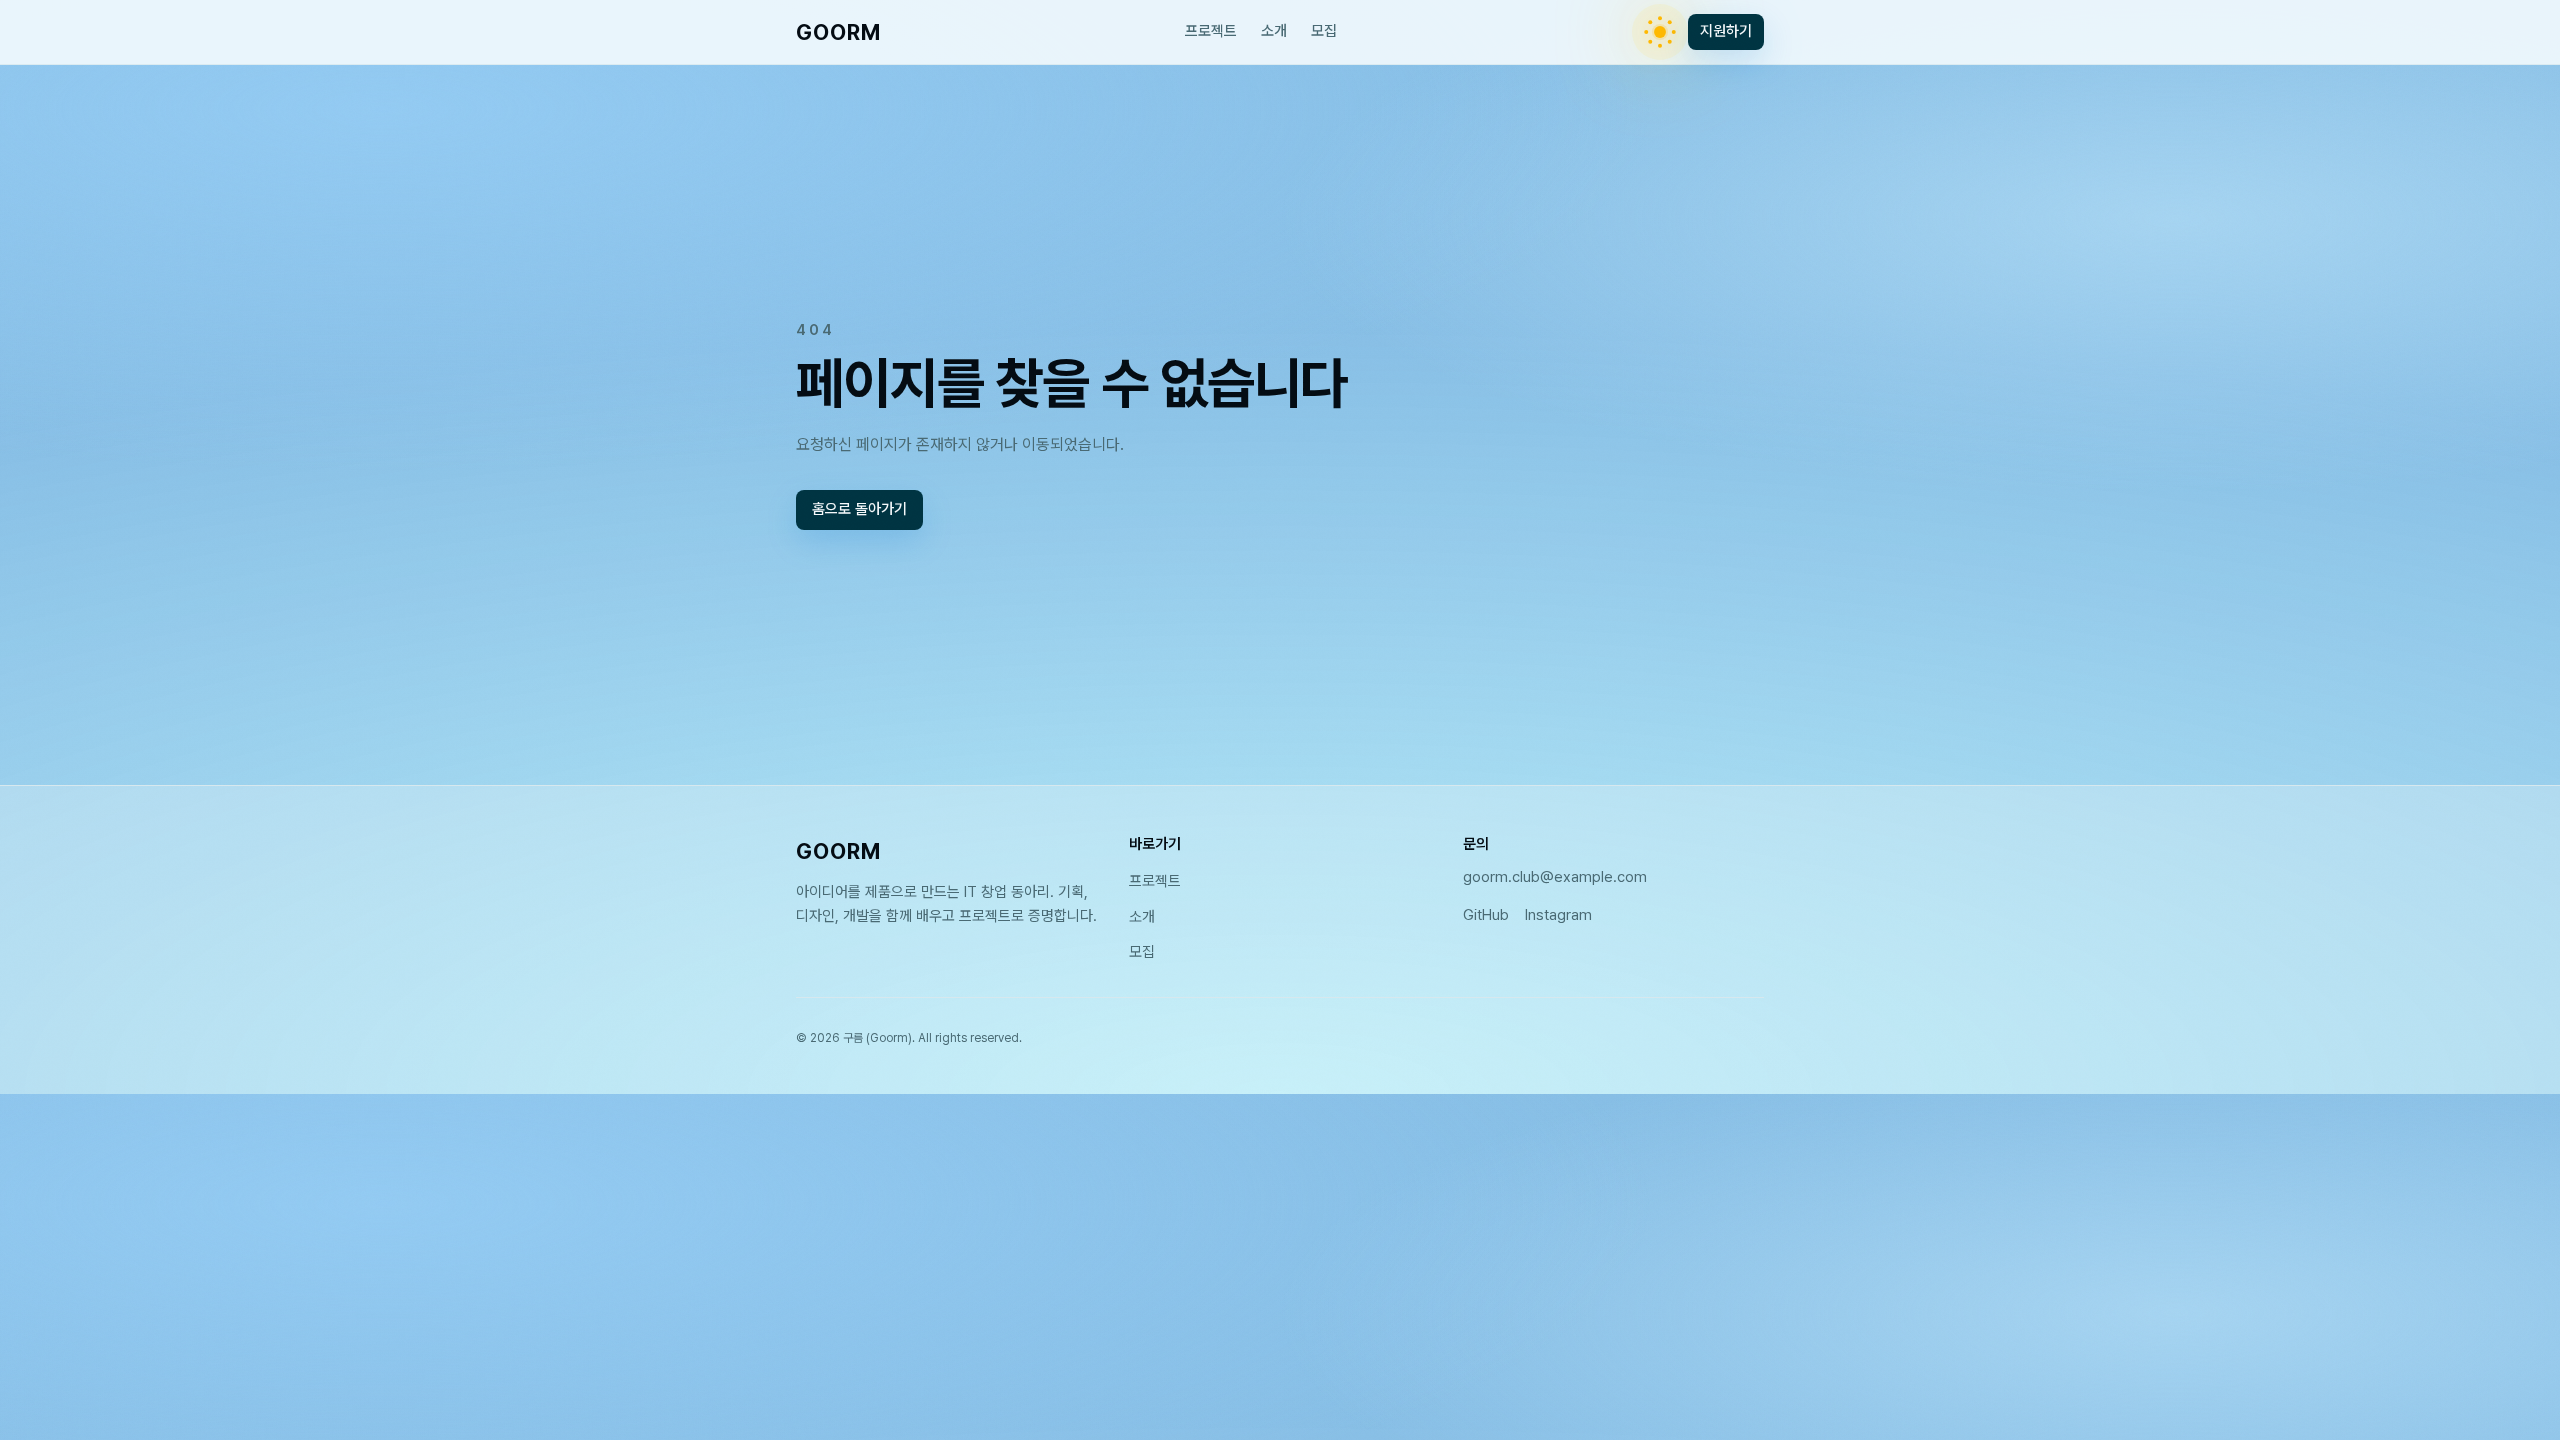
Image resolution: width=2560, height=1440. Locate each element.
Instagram (1558, 915)
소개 (1274, 31)
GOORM (839, 32)
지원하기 (1726, 31)
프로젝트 (1211, 31)
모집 (1324, 31)
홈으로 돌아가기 (859, 510)
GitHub (1486, 915)
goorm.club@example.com (1555, 877)
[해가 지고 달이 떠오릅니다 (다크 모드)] (1660, 32)
